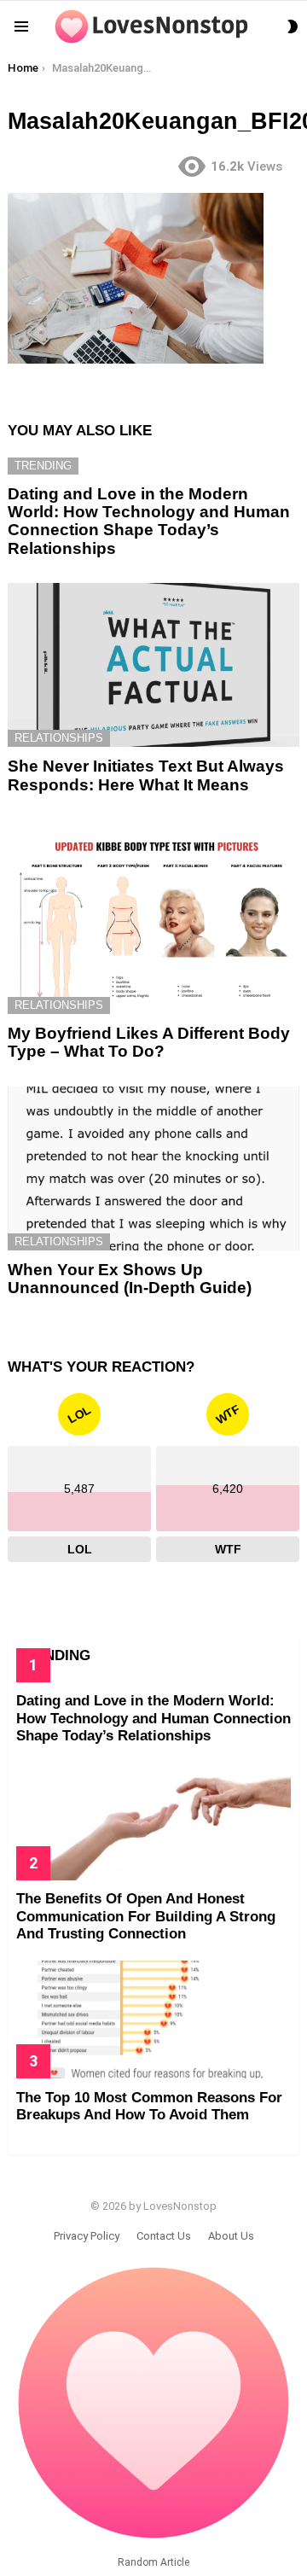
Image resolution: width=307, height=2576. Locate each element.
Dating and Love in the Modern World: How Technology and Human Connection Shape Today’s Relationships (149, 521)
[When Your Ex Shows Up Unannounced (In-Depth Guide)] (153, 1169)
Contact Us (164, 2236)
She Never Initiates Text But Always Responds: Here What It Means (146, 775)
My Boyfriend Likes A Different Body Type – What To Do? (149, 1042)
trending (43, 466)
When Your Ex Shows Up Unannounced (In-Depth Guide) (130, 1279)
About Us (231, 2236)
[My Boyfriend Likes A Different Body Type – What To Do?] (153, 917)
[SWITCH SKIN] (293, 26)
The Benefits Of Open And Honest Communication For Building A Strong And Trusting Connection (146, 1916)
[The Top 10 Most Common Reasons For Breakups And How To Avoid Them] (153, 2019)
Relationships (59, 738)
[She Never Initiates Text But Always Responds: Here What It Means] (153, 665)
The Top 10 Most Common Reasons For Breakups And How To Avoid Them (149, 2106)
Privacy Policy (87, 2236)
